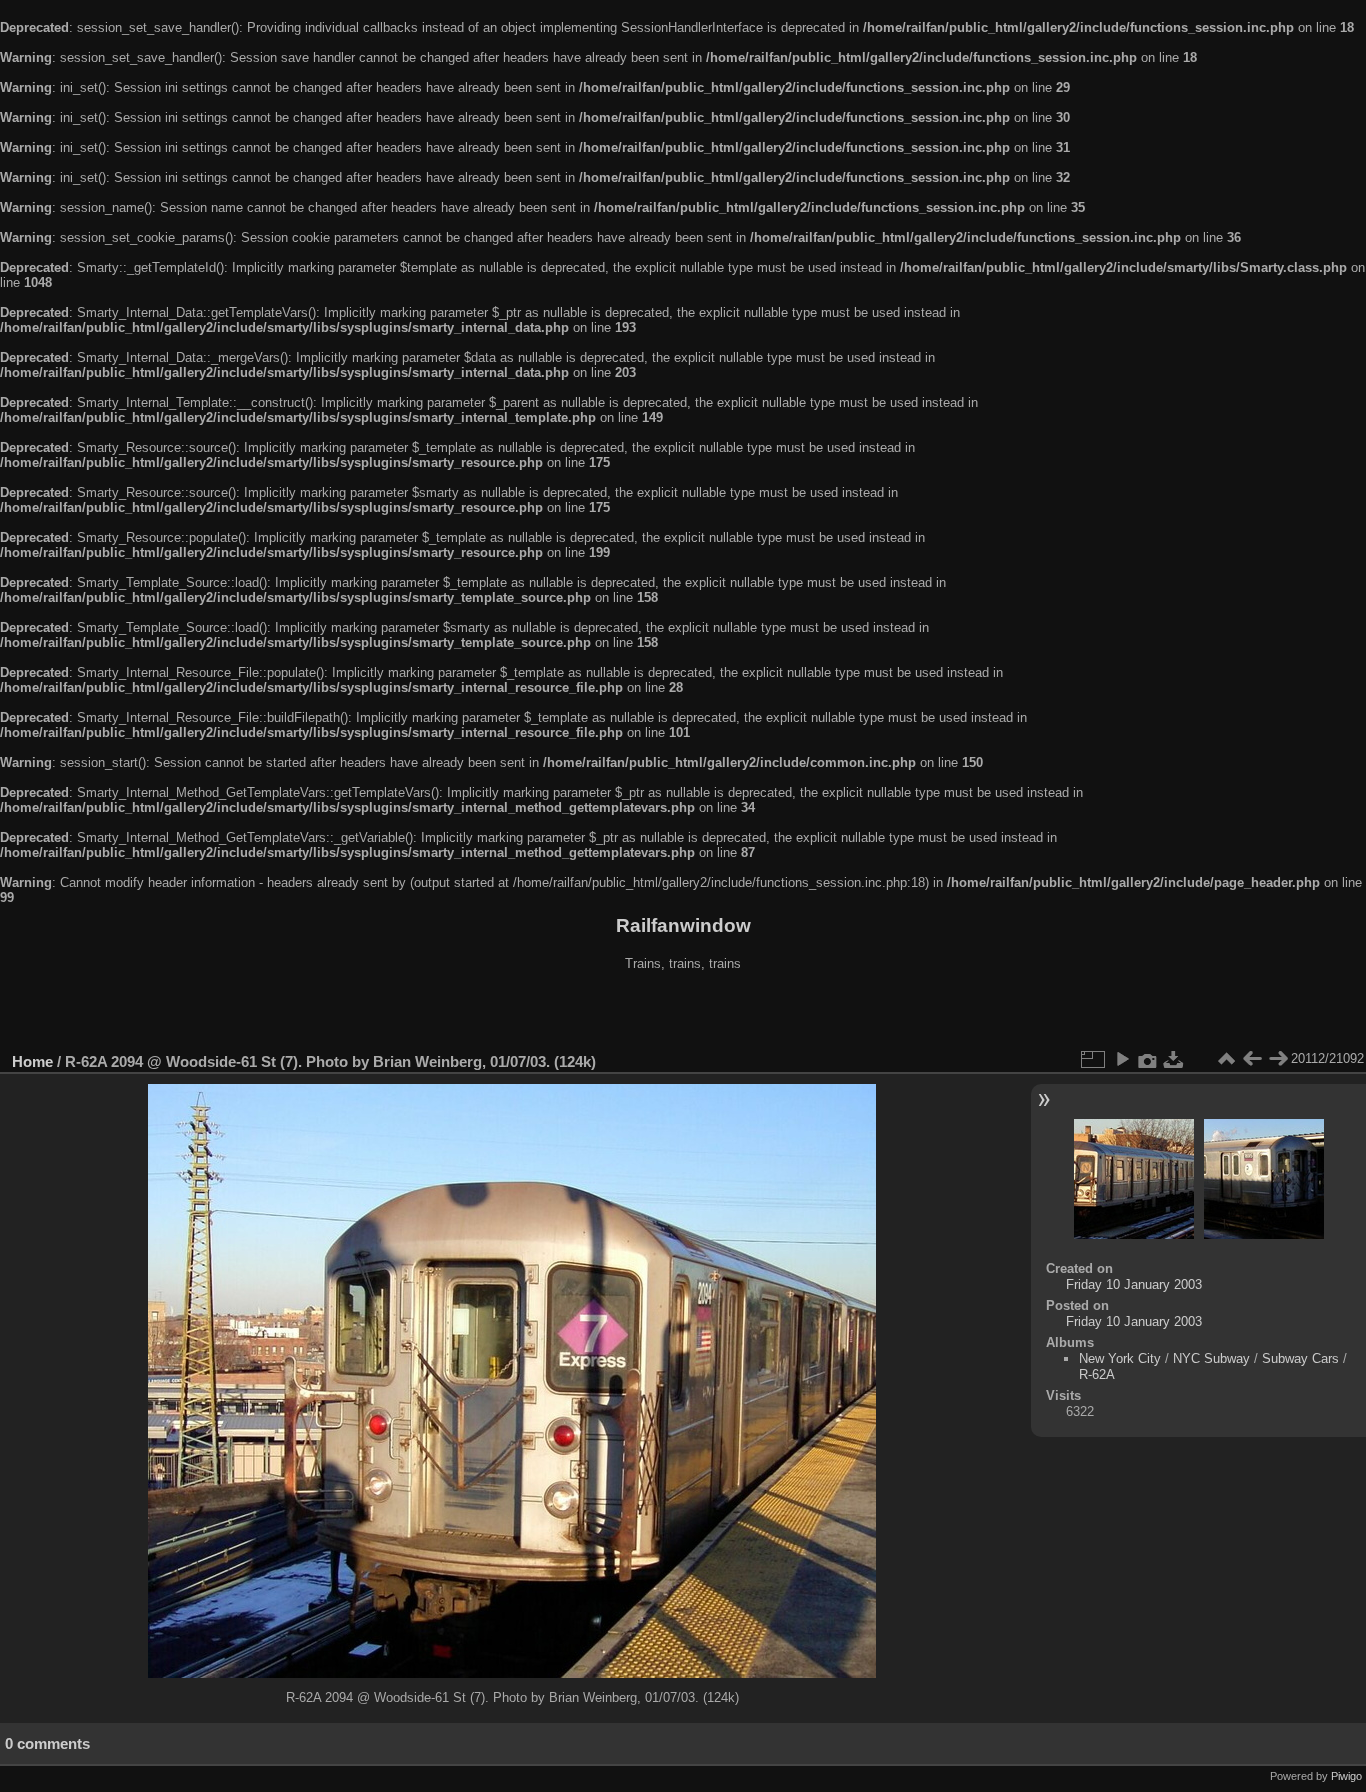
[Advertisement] (683, 1014)
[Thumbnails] (1226, 1059)
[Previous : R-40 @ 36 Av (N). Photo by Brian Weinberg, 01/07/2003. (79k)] (1252, 1059)
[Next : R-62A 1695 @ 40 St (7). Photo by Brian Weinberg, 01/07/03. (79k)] (1278, 1059)
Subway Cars (1300, 1358)
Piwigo (1346, 1776)
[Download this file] (1174, 1059)
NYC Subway (1211, 1358)
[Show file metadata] (1148, 1059)
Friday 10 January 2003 (1134, 1284)
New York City (1120, 1358)
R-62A (1097, 1374)
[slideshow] (1122, 1059)
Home (32, 1061)
